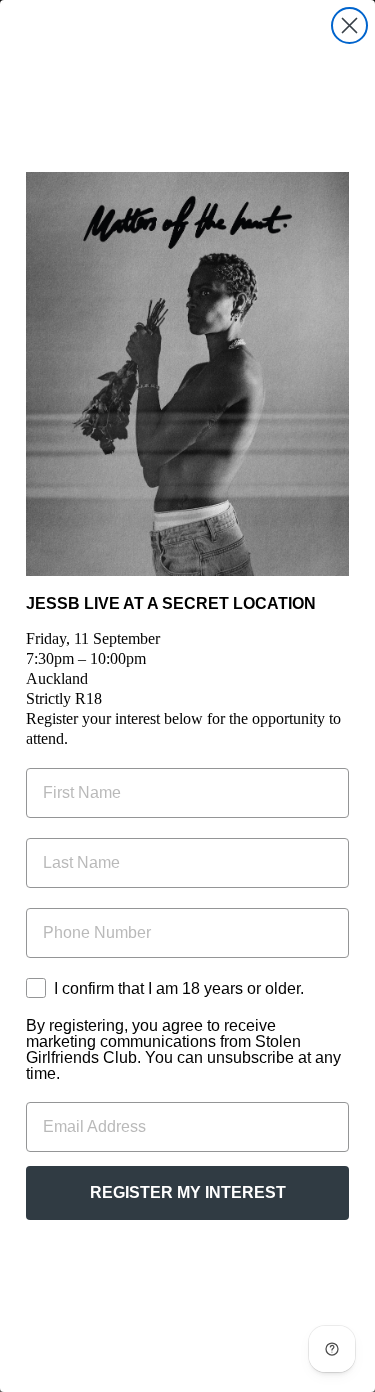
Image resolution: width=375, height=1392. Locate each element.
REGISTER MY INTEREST (188, 1192)
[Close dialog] (349, 25)
